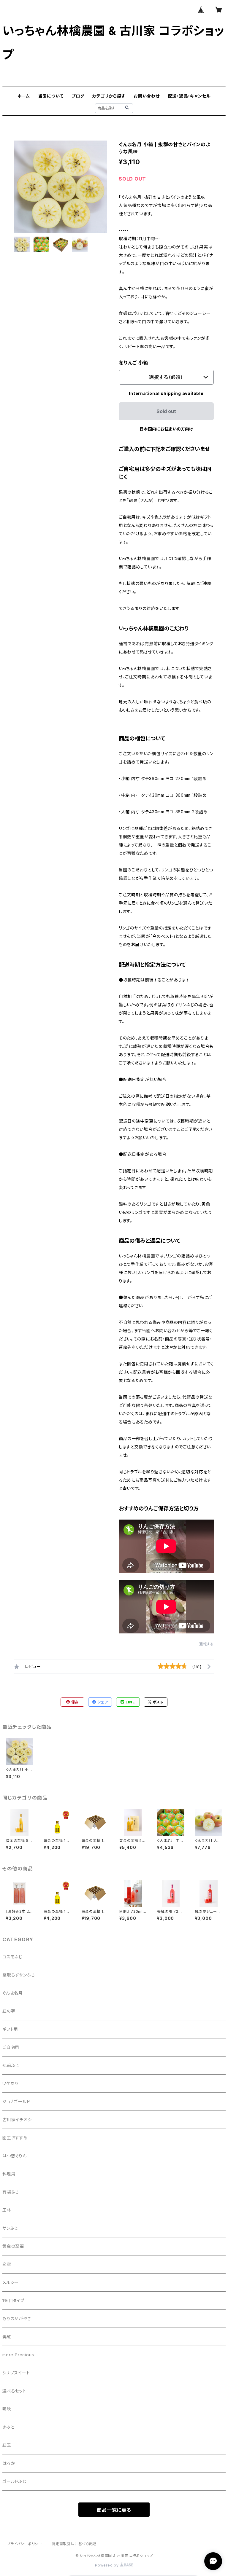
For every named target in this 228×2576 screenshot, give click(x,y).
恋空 (7, 2264)
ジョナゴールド (16, 2101)
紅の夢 (9, 2011)
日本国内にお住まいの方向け (166, 429)
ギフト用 (10, 2029)
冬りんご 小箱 (134, 363)
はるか (9, 2463)
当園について (51, 96)
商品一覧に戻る (114, 2510)
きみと (8, 2427)
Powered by (107, 2565)
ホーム (24, 96)
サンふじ (10, 2228)
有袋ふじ (11, 2192)
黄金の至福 (13, 2246)
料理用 (9, 2174)
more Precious (18, 2355)
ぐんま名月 (13, 1993)
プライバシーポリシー (25, 2544)
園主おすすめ (15, 2138)
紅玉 (7, 2445)
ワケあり (10, 2083)
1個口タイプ (14, 2300)
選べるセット (14, 2391)
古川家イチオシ (17, 2120)
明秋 (7, 2409)
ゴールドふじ (14, 2481)
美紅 (7, 2337)
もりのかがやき (17, 2318)
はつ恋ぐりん (15, 2156)
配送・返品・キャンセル (189, 96)
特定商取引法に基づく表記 (74, 2544)
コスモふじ (12, 1957)
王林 (7, 2210)
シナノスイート (16, 2373)
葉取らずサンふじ (19, 1975)
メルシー (11, 2282)
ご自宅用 (11, 2047)
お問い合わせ (147, 96)
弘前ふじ (11, 2065)
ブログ (78, 96)
